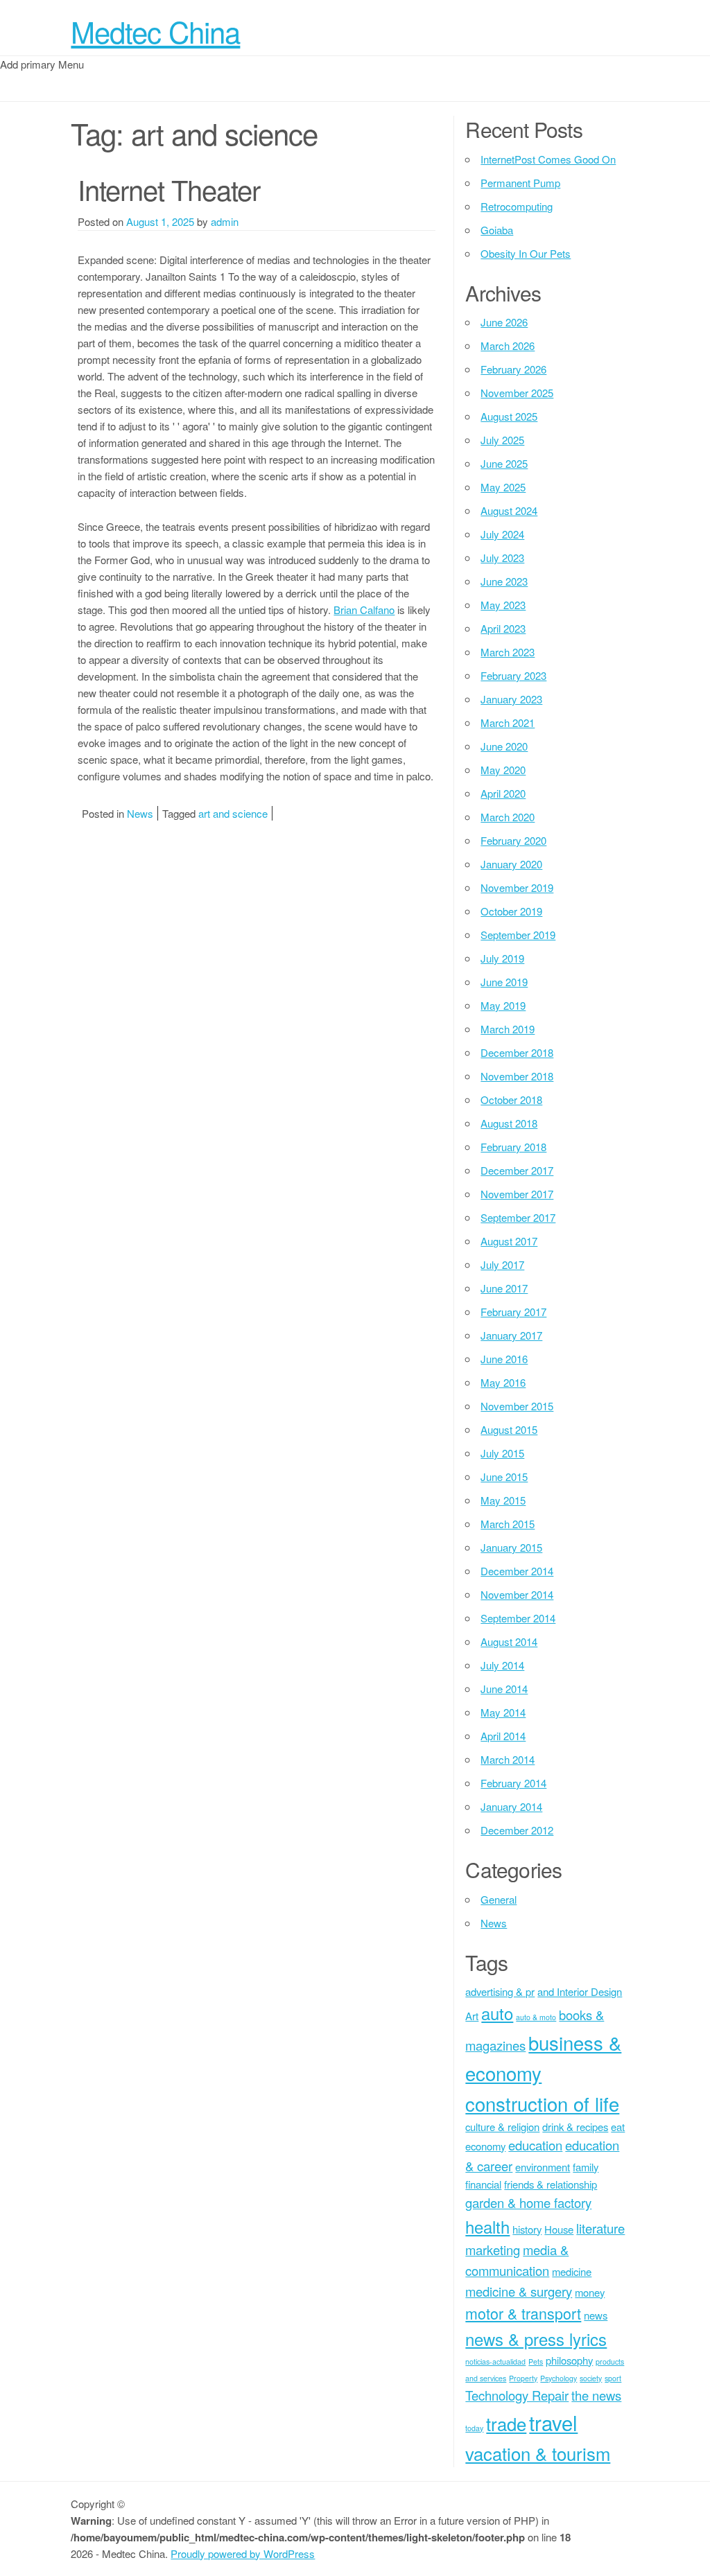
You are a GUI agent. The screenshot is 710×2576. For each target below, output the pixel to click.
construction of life (542, 2103)
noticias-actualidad (495, 2362)
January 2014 (511, 1806)
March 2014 (508, 1759)
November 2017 (517, 1194)
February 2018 (513, 1147)
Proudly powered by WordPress (243, 2553)
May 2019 (503, 1005)
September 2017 (518, 1217)
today (474, 2428)
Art (472, 2016)
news (596, 2315)
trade (506, 2423)
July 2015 (502, 1453)
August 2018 (509, 1123)
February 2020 (513, 840)
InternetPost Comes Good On (548, 159)
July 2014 (502, 1665)
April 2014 (503, 1736)
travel (553, 2422)
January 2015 (511, 1547)
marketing (493, 2250)
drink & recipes (575, 2127)
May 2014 (503, 1712)
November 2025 (517, 393)
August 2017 (509, 1241)
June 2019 (504, 982)
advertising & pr (500, 1991)
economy (485, 2146)
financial (483, 2184)
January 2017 (511, 1335)
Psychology (559, 2378)
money (590, 2292)
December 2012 (517, 1830)
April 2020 (503, 793)
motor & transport (523, 2313)
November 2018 (517, 1076)
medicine (572, 2271)
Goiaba (497, 230)
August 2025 (509, 416)
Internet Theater (169, 189)
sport (613, 2378)
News (140, 813)
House (559, 2229)
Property (523, 2378)
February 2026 (513, 369)
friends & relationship (551, 2184)
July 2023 (502, 558)
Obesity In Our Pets (526, 253)
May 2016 (503, 1382)
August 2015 (509, 1429)
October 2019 (511, 911)
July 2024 (502, 534)
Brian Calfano (364, 610)
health (487, 2227)
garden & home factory (528, 2202)
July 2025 (502, 440)
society (591, 2378)
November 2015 (517, 1406)
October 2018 (511, 1099)
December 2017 (517, 1170)
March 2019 (508, 1029)
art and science (233, 813)
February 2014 (513, 1783)
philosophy (569, 2360)
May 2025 (503, 487)
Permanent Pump (520, 183)
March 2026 (508, 345)
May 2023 (503, 605)
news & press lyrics (536, 2339)
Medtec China (155, 31)
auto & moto (536, 2017)
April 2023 (503, 628)
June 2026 (504, 322)
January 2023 (511, 699)
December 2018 (517, 1052)
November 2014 (517, 1594)
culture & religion (502, 2127)
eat (618, 2127)
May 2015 (503, 1500)
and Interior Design (580, 1991)
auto (497, 2013)
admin (225, 221)
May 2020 (503, 770)
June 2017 (504, 1288)
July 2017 (502, 1264)
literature (600, 2228)
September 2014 (518, 1618)
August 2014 (509, 1641)
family (586, 2167)
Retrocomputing (517, 206)
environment (543, 2167)
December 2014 (517, 1571)
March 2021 (508, 722)
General (499, 1899)
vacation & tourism (538, 2453)
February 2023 (513, 675)
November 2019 (517, 887)
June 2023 (504, 581)
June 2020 (504, 746)
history (527, 2229)
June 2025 (504, 463)
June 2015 (504, 1477)
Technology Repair (517, 2395)
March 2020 (508, 817)
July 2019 (502, 958)
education (535, 2145)
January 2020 (511, 864)
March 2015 (508, 1524)
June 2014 (504, 1689)
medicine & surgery (519, 2291)
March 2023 (508, 652)
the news (596, 2395)
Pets (536, 2362)
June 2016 (504, 1359)
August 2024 (509, 510)
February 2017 (513, 1312)
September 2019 (518, 935)
